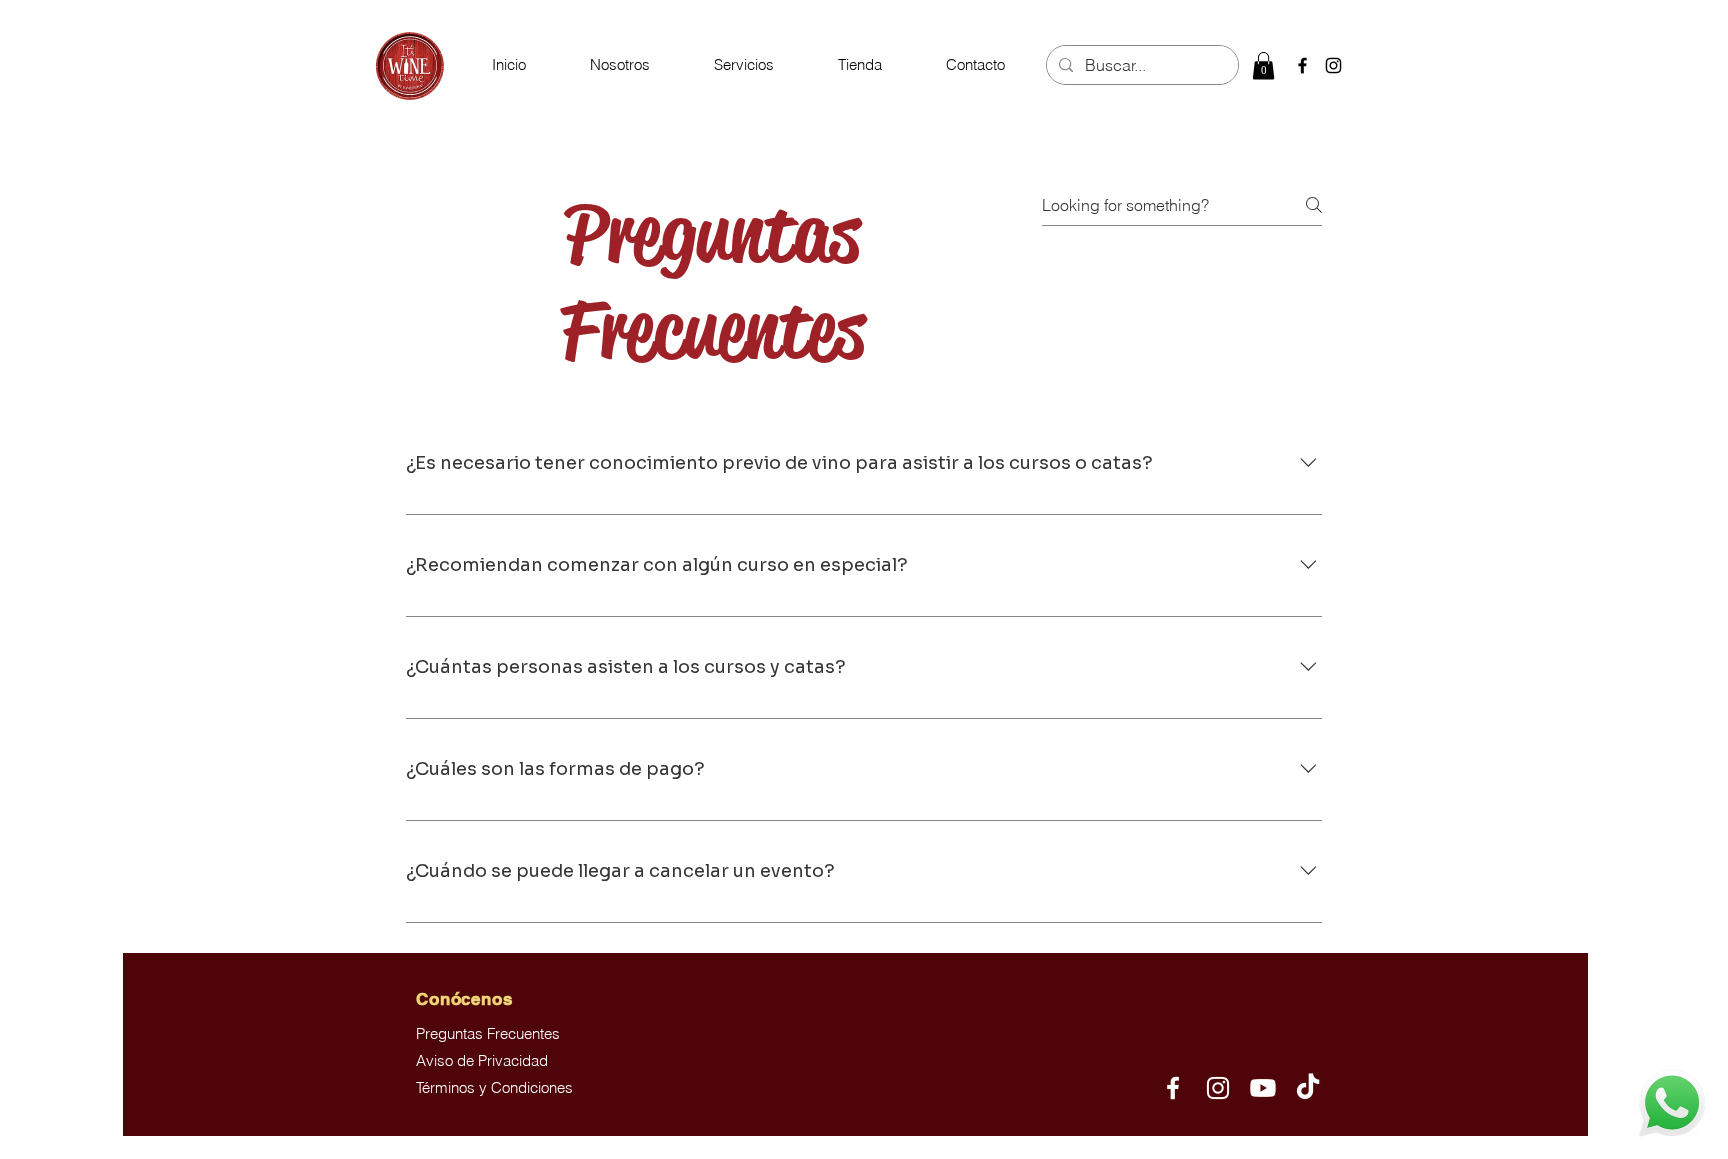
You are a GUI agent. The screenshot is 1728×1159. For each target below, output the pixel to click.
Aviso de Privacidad (482, 1060)
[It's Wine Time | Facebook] (1173, 1088)
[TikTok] (1308, 1088)
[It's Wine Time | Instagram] (1218, 1088)
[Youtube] (1263, 1088)
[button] (744, 65)
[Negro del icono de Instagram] (1333, 65)
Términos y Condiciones (494, 1087)
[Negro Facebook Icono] (1302, 65)
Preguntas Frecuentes (488, 1033)
